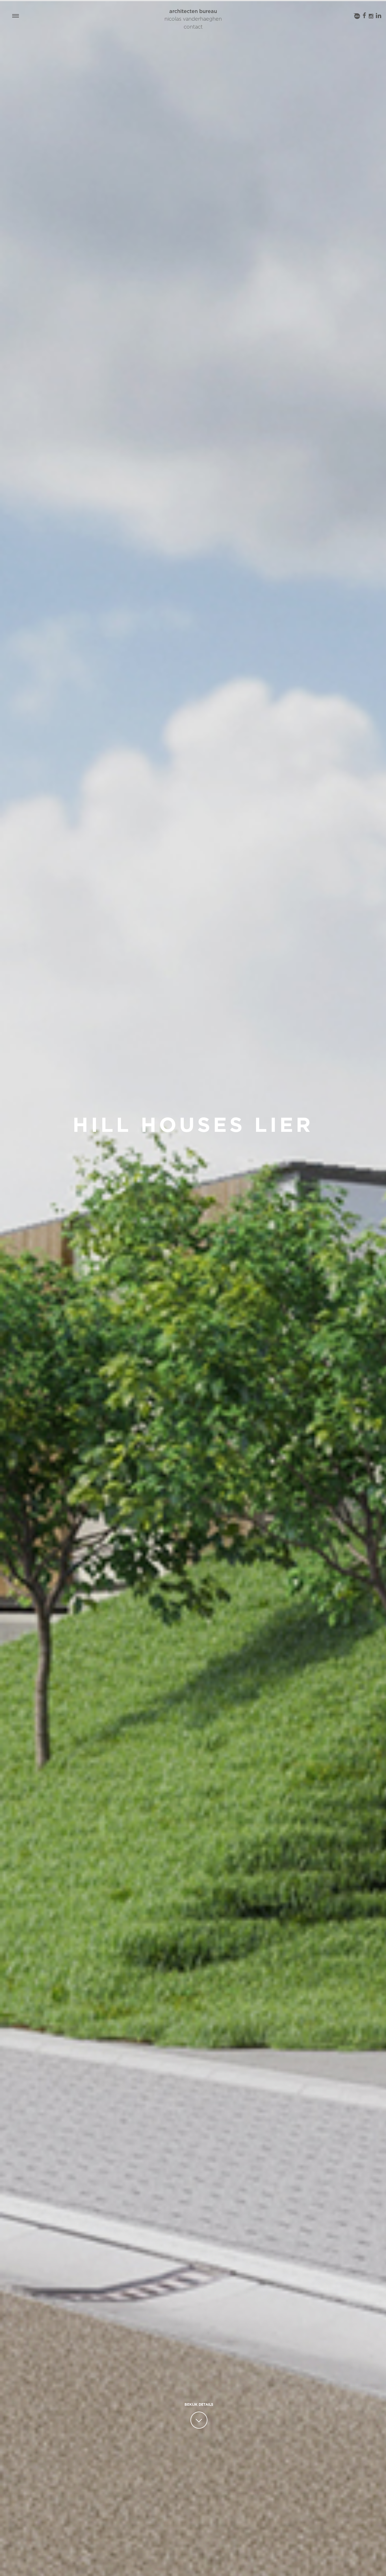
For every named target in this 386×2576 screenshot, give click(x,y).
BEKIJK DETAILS (199, 2405)
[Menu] (16, 16)
